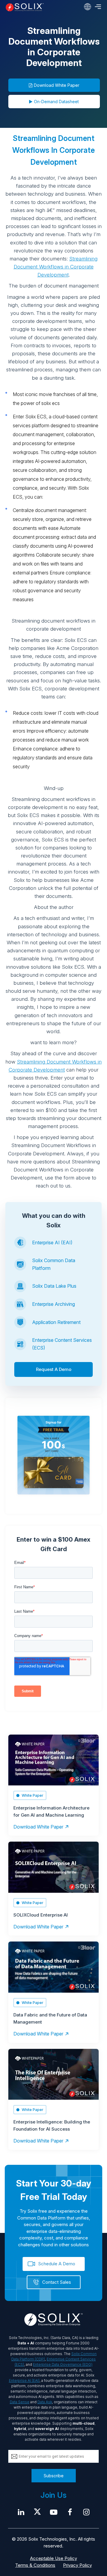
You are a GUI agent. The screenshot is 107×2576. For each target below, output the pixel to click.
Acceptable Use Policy (53, 2558)
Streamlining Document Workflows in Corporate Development (56, 267)
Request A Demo (54, 1369)
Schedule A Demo (57, 2264)
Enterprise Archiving (53, 1304)
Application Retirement (56, 1322)
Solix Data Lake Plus (54, 1286)
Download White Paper (57, 85)
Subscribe (54, 2476)
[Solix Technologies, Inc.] (25, 7)
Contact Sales (57, 2282)
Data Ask (45, 2402)
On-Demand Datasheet (56, 102)
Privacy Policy (77, 2565)
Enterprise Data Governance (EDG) (63, 2364)
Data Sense (20, 2402)
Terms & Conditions (35, 2565)
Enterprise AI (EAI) (52, 1243)
